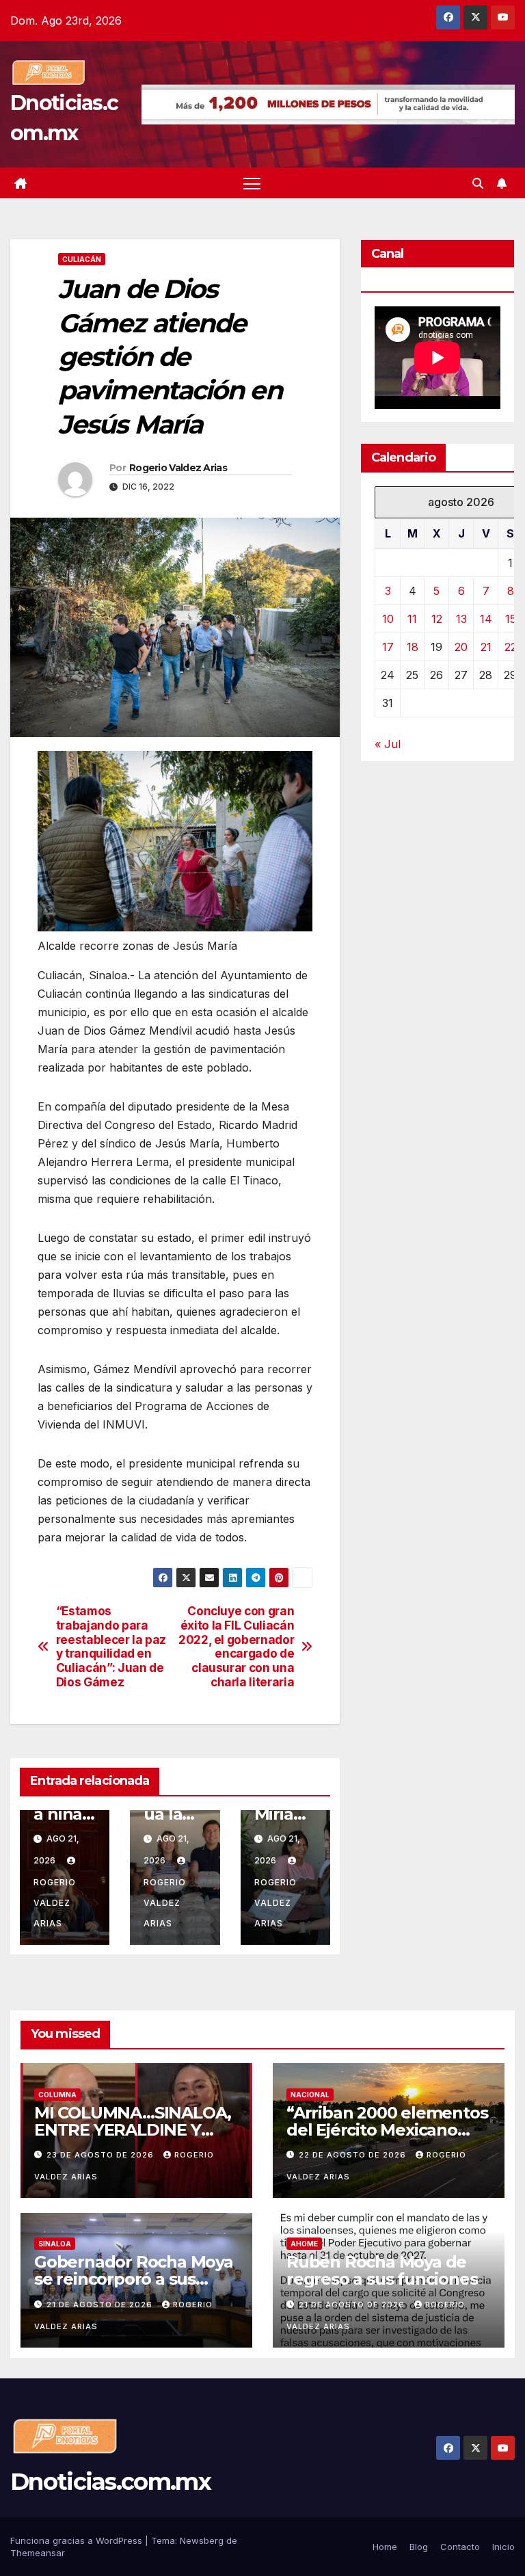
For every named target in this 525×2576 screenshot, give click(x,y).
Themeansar (38, 2553)
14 (486, 619)
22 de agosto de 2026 (354, 2155)
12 (437, 619)
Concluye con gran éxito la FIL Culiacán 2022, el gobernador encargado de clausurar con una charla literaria (236, 1647)
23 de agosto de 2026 (102, 2155)
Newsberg (202, 2540)
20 (461, 647)
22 (511, 647)
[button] (478, 183)
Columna (57, 2095)
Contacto (460, 2547)
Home (385, 2547)
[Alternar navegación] (252, 183)
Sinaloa (55, 2244)
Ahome (304, 2244)
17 (388, 647)
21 (486, 647)
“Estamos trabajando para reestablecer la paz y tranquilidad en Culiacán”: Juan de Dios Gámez (111, 1647)
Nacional (310, 2095)
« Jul (388, 744)
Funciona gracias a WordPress (78, 2540)
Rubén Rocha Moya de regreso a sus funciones (382, 2270)
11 (412, 619)
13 (461, 619)
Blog (419, 2547)
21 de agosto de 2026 (101, 2305)
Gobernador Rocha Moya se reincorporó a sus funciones (134, 2279)
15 (511, 619)
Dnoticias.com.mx (110, 2482)
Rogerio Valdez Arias (178, 468)
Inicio (503, 2547)
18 (413, 647)
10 (388, 619)
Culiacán (82, 259)
